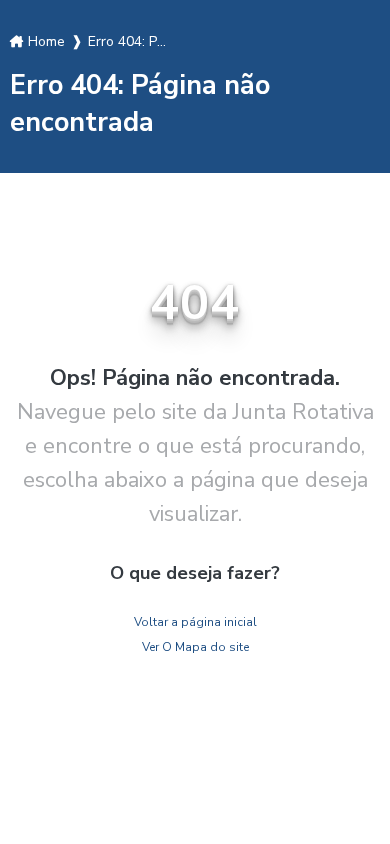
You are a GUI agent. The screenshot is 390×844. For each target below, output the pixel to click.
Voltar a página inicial (195, 622)
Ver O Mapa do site (195, 647)
